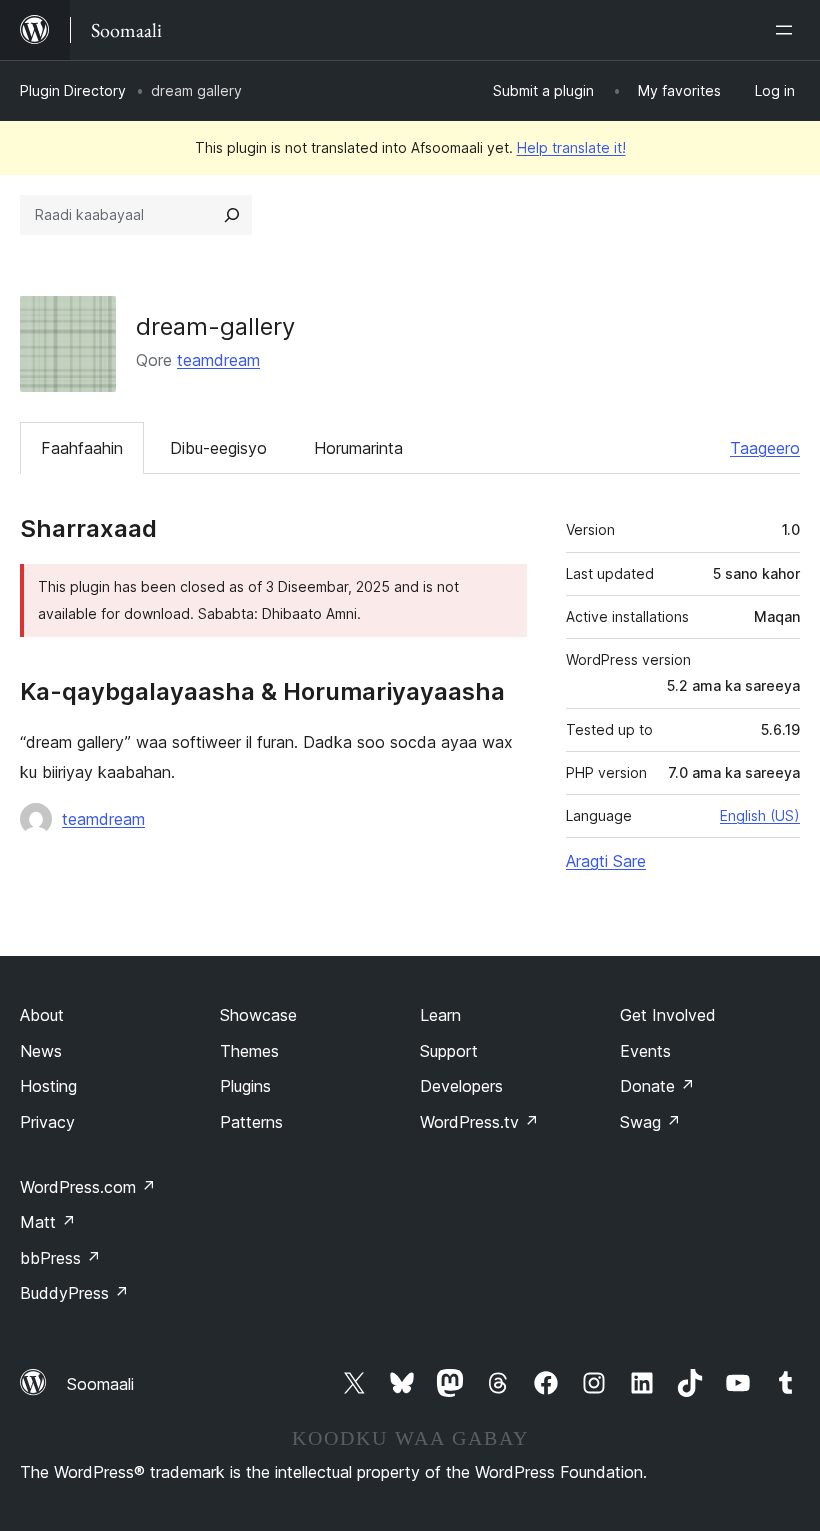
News (41, 1051)
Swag (650, 1122)
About (42, 1015)
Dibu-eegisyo (218, 448)
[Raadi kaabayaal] (232, 215)
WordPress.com (88, 1187)
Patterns (251, 1122)
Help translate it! (571, 147)
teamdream (218, 360)
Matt (48, 1222)
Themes (249, 1051)
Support (449, 1051)
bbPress (60, 1258)
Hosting (48, 1086)
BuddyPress (74, 1293)
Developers (461, 1086)
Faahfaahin (82, 448)
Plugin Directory (73, 90)
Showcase (258, 1015)
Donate (657, 1086)
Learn (440, 1015)
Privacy (47, 1122)
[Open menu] (788, 30)
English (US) (760, 815)
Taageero (765, 448)
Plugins (245, 1086)
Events (645, 1051)
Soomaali (100, 1384)
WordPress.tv (479, 1122)
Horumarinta (358, 448)
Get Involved (668, 1015)
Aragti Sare (606, 861)
